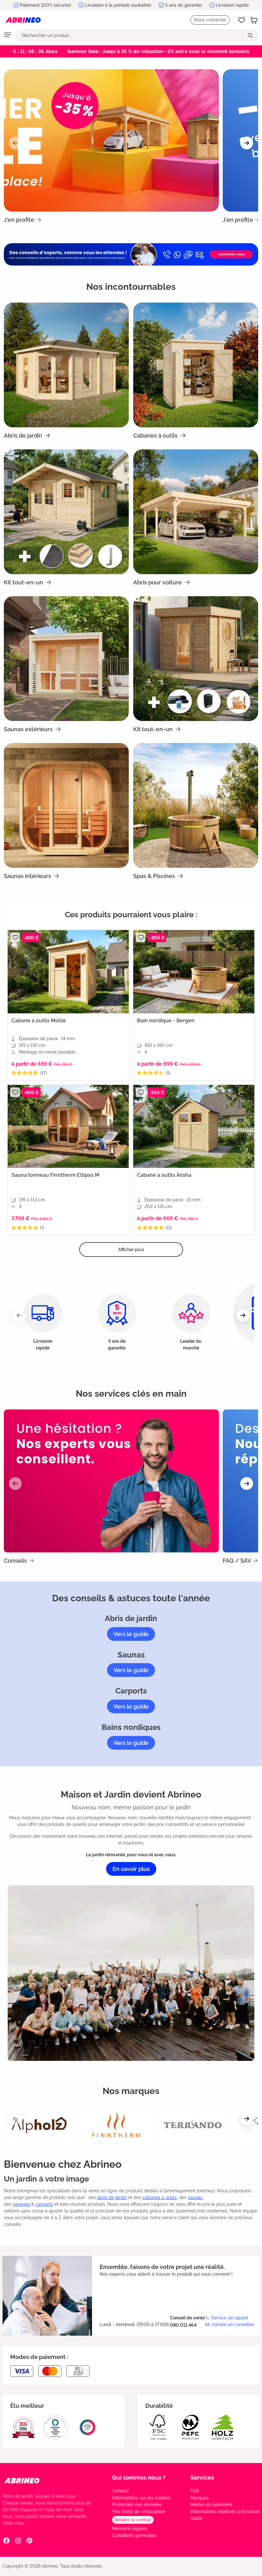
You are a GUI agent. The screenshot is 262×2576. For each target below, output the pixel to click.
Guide (196, 2518)
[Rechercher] (251, 35)
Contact (120, 2491)
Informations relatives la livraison (225, 2512)
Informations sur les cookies (141, 2498)
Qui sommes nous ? (139, 2478)
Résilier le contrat (133, 2520)
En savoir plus (131, 1869)
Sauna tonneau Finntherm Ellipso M (55, 1175)
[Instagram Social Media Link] (18, 2540)
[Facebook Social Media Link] (6, 2540)
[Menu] (8, 35)
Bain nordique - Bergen (166, 1021)
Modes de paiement (211, 2505)
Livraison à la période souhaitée (118, 5)
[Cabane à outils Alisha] (194, 1127)
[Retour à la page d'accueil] (23, 20)
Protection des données (137, 2505)
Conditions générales (134, 2535)
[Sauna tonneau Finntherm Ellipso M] (68, 1127)
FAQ (195, 2491)
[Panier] (254, 20)
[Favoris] (242, 20)
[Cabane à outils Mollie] (68, 972)
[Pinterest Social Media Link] (29, 2540)
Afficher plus (131, 1250)
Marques (200, 2498)
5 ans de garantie (183, 5)
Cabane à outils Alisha (164, 1175)
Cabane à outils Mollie (39, 1021)
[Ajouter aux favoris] (15, 937)
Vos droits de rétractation (139, 2512)
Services (202, 2478)
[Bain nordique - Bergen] (194, 972)
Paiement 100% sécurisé (45, 5)
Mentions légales (130, 2528)
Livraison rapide (232, 5)
